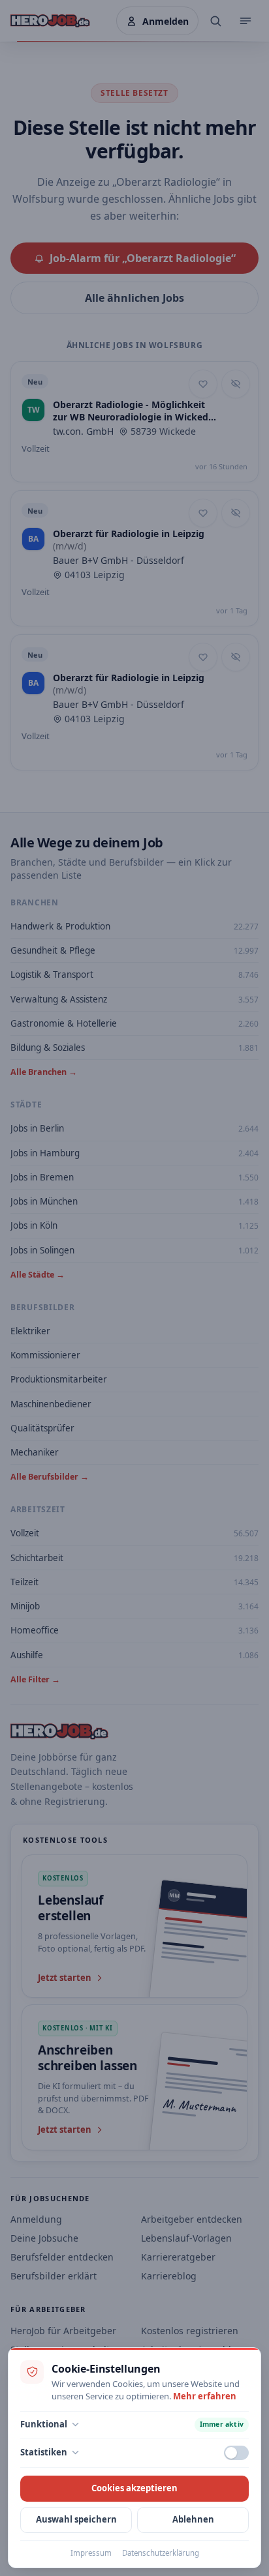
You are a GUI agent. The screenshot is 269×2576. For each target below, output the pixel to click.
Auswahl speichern (76, 2519)
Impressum (91, 2553)
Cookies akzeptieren (134, 2488)
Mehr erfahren (205, 2396)
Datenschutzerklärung (161, 2553)
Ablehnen (193, 2519)
